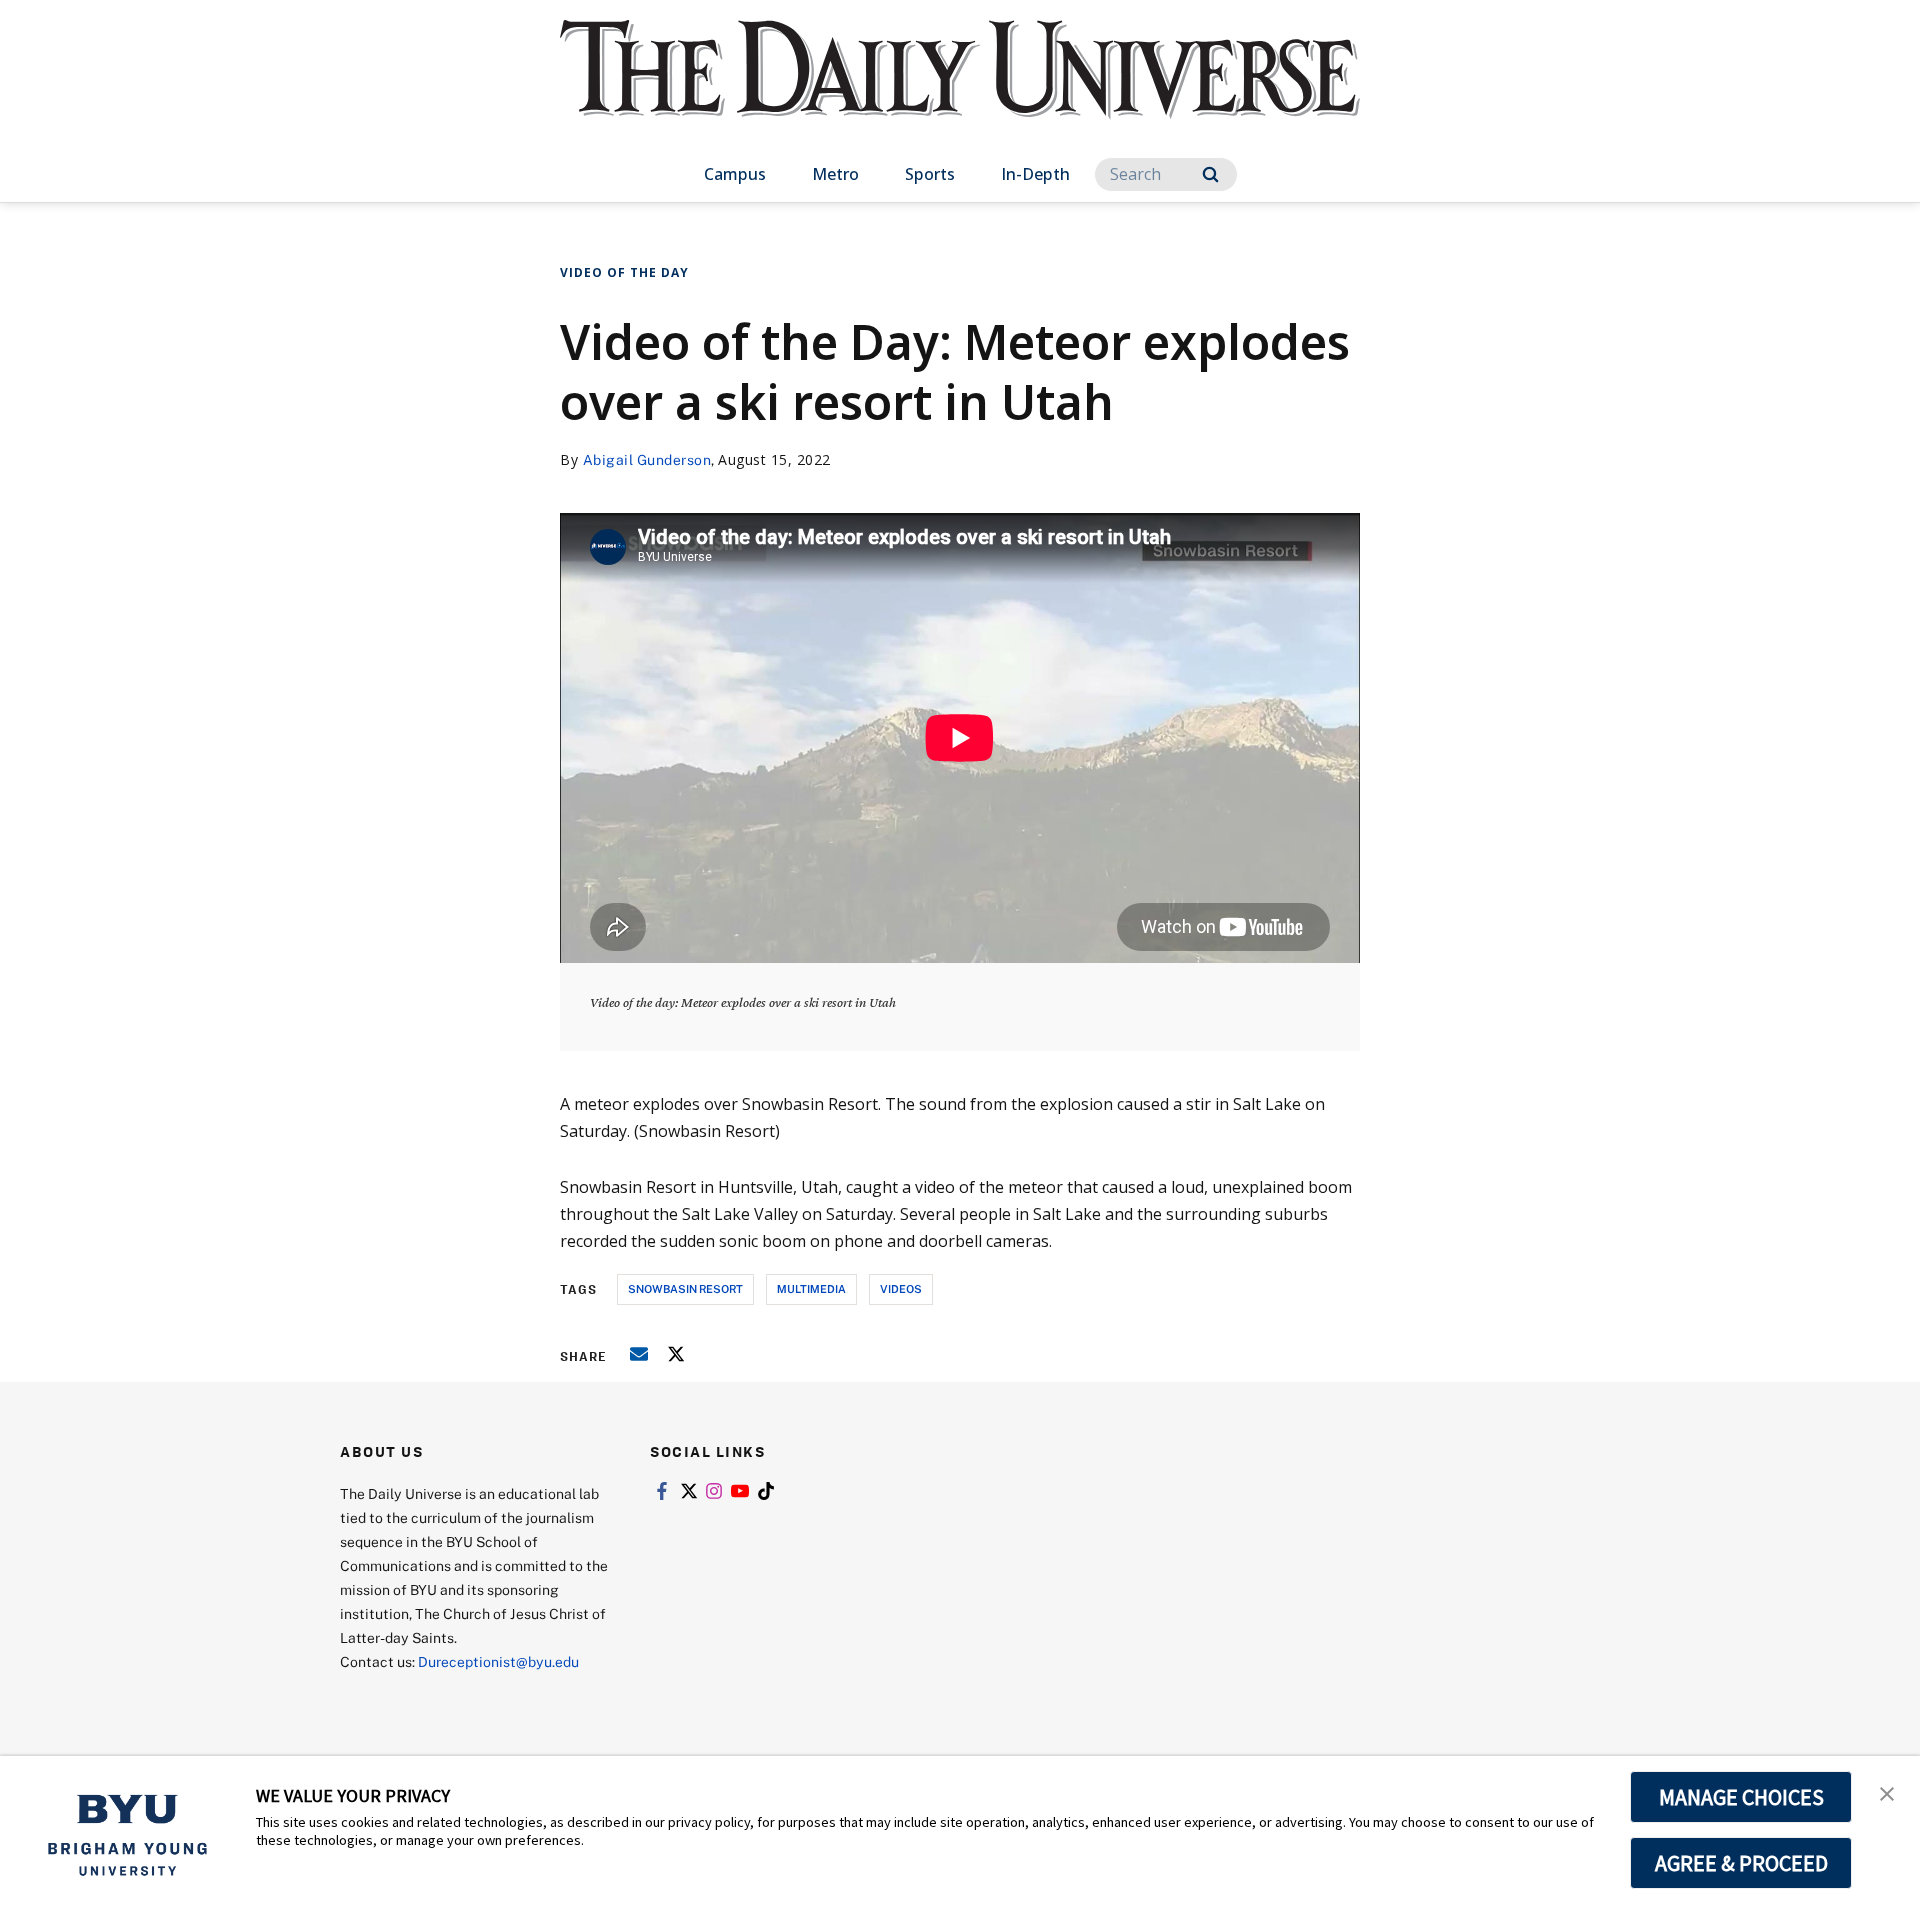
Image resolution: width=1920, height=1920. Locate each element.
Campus (735, 174)
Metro (835, 174)
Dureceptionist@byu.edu (498, 1661)
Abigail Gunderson (647, 459)
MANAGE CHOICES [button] (1741, 1797)
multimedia (811, 1288)
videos (901, 1288)
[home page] (960, 89)
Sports (930, 174)
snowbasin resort (685, 1288)
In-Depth (1035, 174)
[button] (1887, 1792)
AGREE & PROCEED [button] (1741, 1863)
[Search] (1210, 174)
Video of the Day (624, 272)
